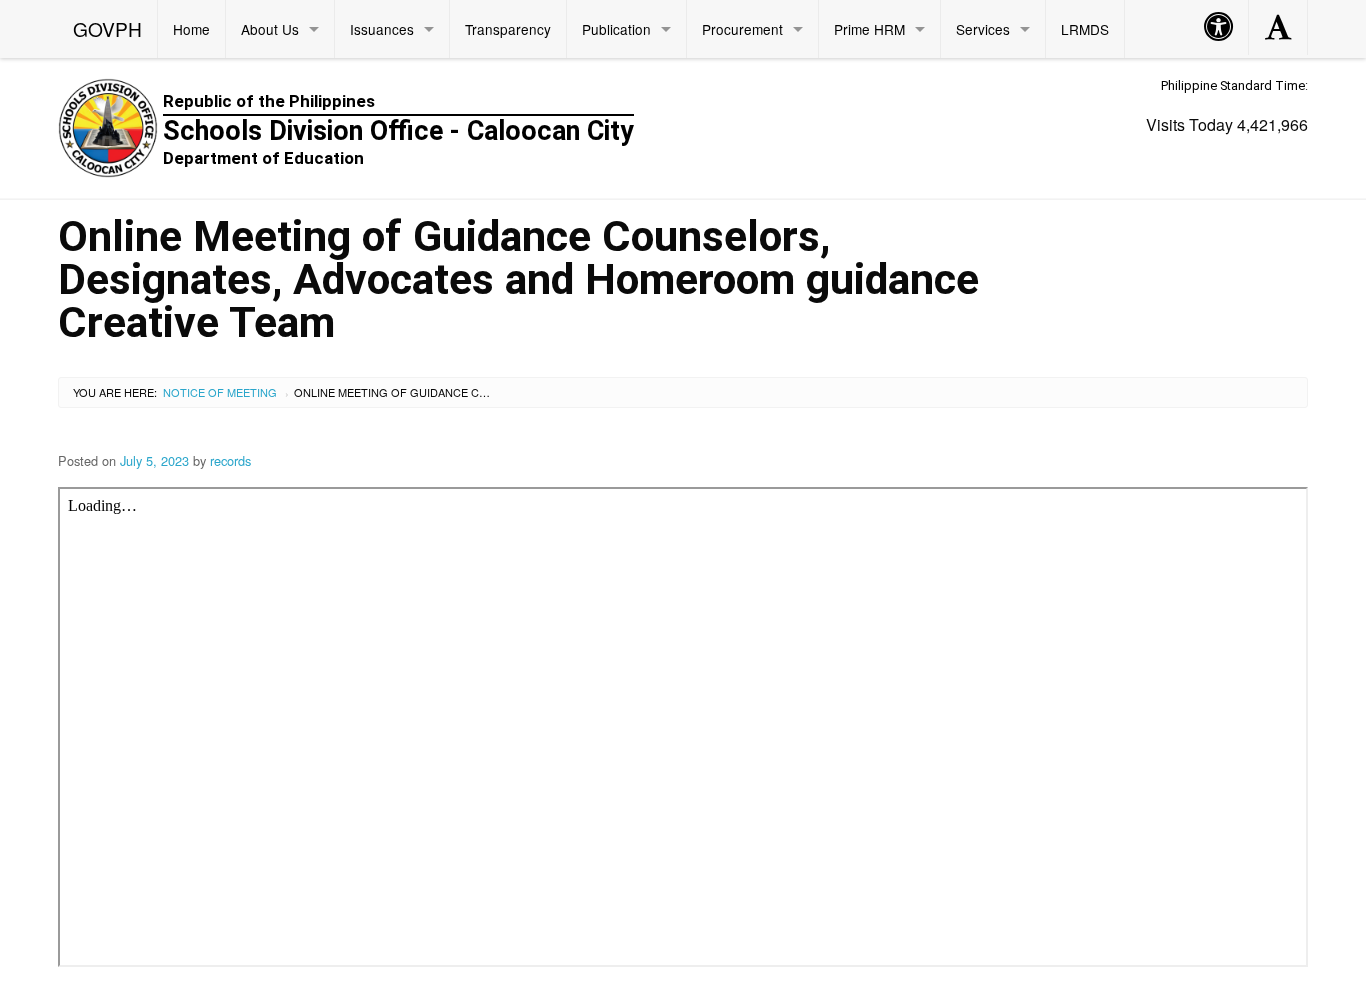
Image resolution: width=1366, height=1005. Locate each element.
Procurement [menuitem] (742, 29)
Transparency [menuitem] (508, 29)
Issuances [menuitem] (382, 29)
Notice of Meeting (220, 392)
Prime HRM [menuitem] (869, 29)
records (230, 460)
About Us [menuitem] (270, 29)
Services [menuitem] (983, 29)
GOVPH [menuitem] (107, 28)
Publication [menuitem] (616, 29)
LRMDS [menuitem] (1085, 29)
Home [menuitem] (191, 29)
